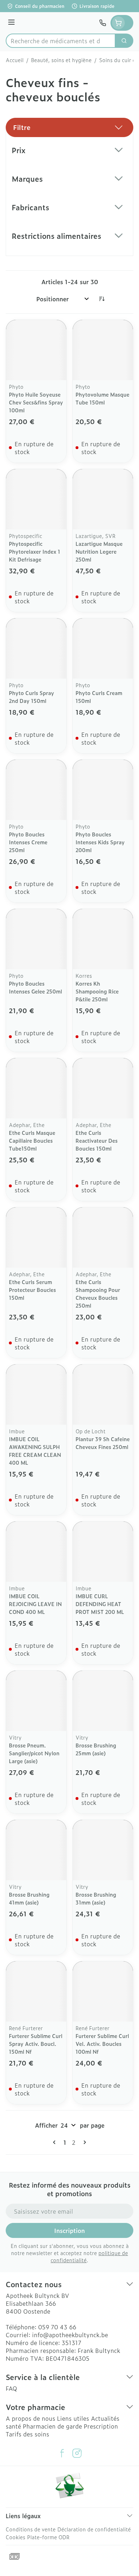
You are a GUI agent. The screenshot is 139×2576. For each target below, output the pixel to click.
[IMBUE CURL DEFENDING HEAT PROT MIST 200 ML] (103, 1552)
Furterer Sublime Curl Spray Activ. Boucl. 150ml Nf (36, 2044)
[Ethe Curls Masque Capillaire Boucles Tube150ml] (36, 1088)
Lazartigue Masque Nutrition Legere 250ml (99, 551)
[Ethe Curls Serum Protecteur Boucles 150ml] (36, 1237)
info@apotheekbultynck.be (70, 2335)
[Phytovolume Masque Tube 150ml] (103, 350)
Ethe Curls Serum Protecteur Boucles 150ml (32, 1290)
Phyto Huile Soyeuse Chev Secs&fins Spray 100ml (36, 402)
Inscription (69, 2230)
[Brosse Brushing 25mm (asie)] (103, 1701)
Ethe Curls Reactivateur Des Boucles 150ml (97, 1140)
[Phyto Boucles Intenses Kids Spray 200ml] (103, 790)
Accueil (15, 60)
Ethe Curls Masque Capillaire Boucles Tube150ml (32, 1140)
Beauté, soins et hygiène (61, 60)
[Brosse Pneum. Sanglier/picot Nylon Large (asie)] (36, 1701)
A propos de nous (30, 2418)
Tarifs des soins (27, 2434)
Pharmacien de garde (52, 2426)
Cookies (16, 2537)
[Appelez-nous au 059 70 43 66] (103, 23)
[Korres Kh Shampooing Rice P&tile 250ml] (103, 939)
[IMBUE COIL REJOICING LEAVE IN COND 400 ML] (36, 1552)
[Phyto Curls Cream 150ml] (103, 648)
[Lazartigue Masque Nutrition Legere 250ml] (103, 499)
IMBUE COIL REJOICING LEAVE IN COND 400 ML (35, 1604)
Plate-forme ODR (48, 2537)
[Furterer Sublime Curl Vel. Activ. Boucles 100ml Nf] (103, 1991)
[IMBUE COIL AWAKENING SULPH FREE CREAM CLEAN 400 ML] (36, 1395)
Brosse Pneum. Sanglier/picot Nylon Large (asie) (34, 1753)
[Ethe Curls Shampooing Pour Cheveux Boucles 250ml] (103, 1237)
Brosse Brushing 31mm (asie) (96, 1898)
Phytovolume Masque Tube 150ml (102, 398)
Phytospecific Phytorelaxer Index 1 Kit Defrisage (35, 551)
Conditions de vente (31, 2529)
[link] (56, 2142)
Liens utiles (73, 2418)
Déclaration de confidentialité (94, 2529)
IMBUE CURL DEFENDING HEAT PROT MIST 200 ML (100, 1604)
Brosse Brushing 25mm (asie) (96, 1749)
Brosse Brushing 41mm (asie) (29, 1898)
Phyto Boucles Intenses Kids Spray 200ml (100, 842)
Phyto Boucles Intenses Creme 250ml (28, 842)
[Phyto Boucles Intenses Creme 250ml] (36, 790)
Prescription (101, 2426)
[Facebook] (62, 2453)
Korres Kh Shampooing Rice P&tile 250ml (97, 991)
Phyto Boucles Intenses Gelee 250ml (35, 987)
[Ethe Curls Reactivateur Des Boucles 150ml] (103, 1088)
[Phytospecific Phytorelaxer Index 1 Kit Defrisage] (36, 499)
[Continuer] (83, 2142)
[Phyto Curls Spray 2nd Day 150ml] (36, 648)
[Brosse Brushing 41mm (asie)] (36, 1850)
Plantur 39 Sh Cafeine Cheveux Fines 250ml (103, 1443)
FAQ (11, 2388)
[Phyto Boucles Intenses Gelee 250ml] (36, 939)
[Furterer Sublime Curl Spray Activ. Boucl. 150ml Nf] (36, 1991)
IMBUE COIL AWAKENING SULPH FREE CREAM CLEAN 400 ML (35, 1451)
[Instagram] (77, 2453)
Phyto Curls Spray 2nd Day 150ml (32, 697)
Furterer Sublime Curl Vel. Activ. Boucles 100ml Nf (102, 2044)
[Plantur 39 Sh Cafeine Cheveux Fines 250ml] (103, 1395)
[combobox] (61, 41)
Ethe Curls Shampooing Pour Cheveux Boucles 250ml (98, 1294)
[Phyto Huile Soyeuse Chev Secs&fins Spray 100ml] (36, 350)
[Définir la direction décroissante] (102, 299)
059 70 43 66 (57, 2327)
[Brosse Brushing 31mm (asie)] (103, 1850)
